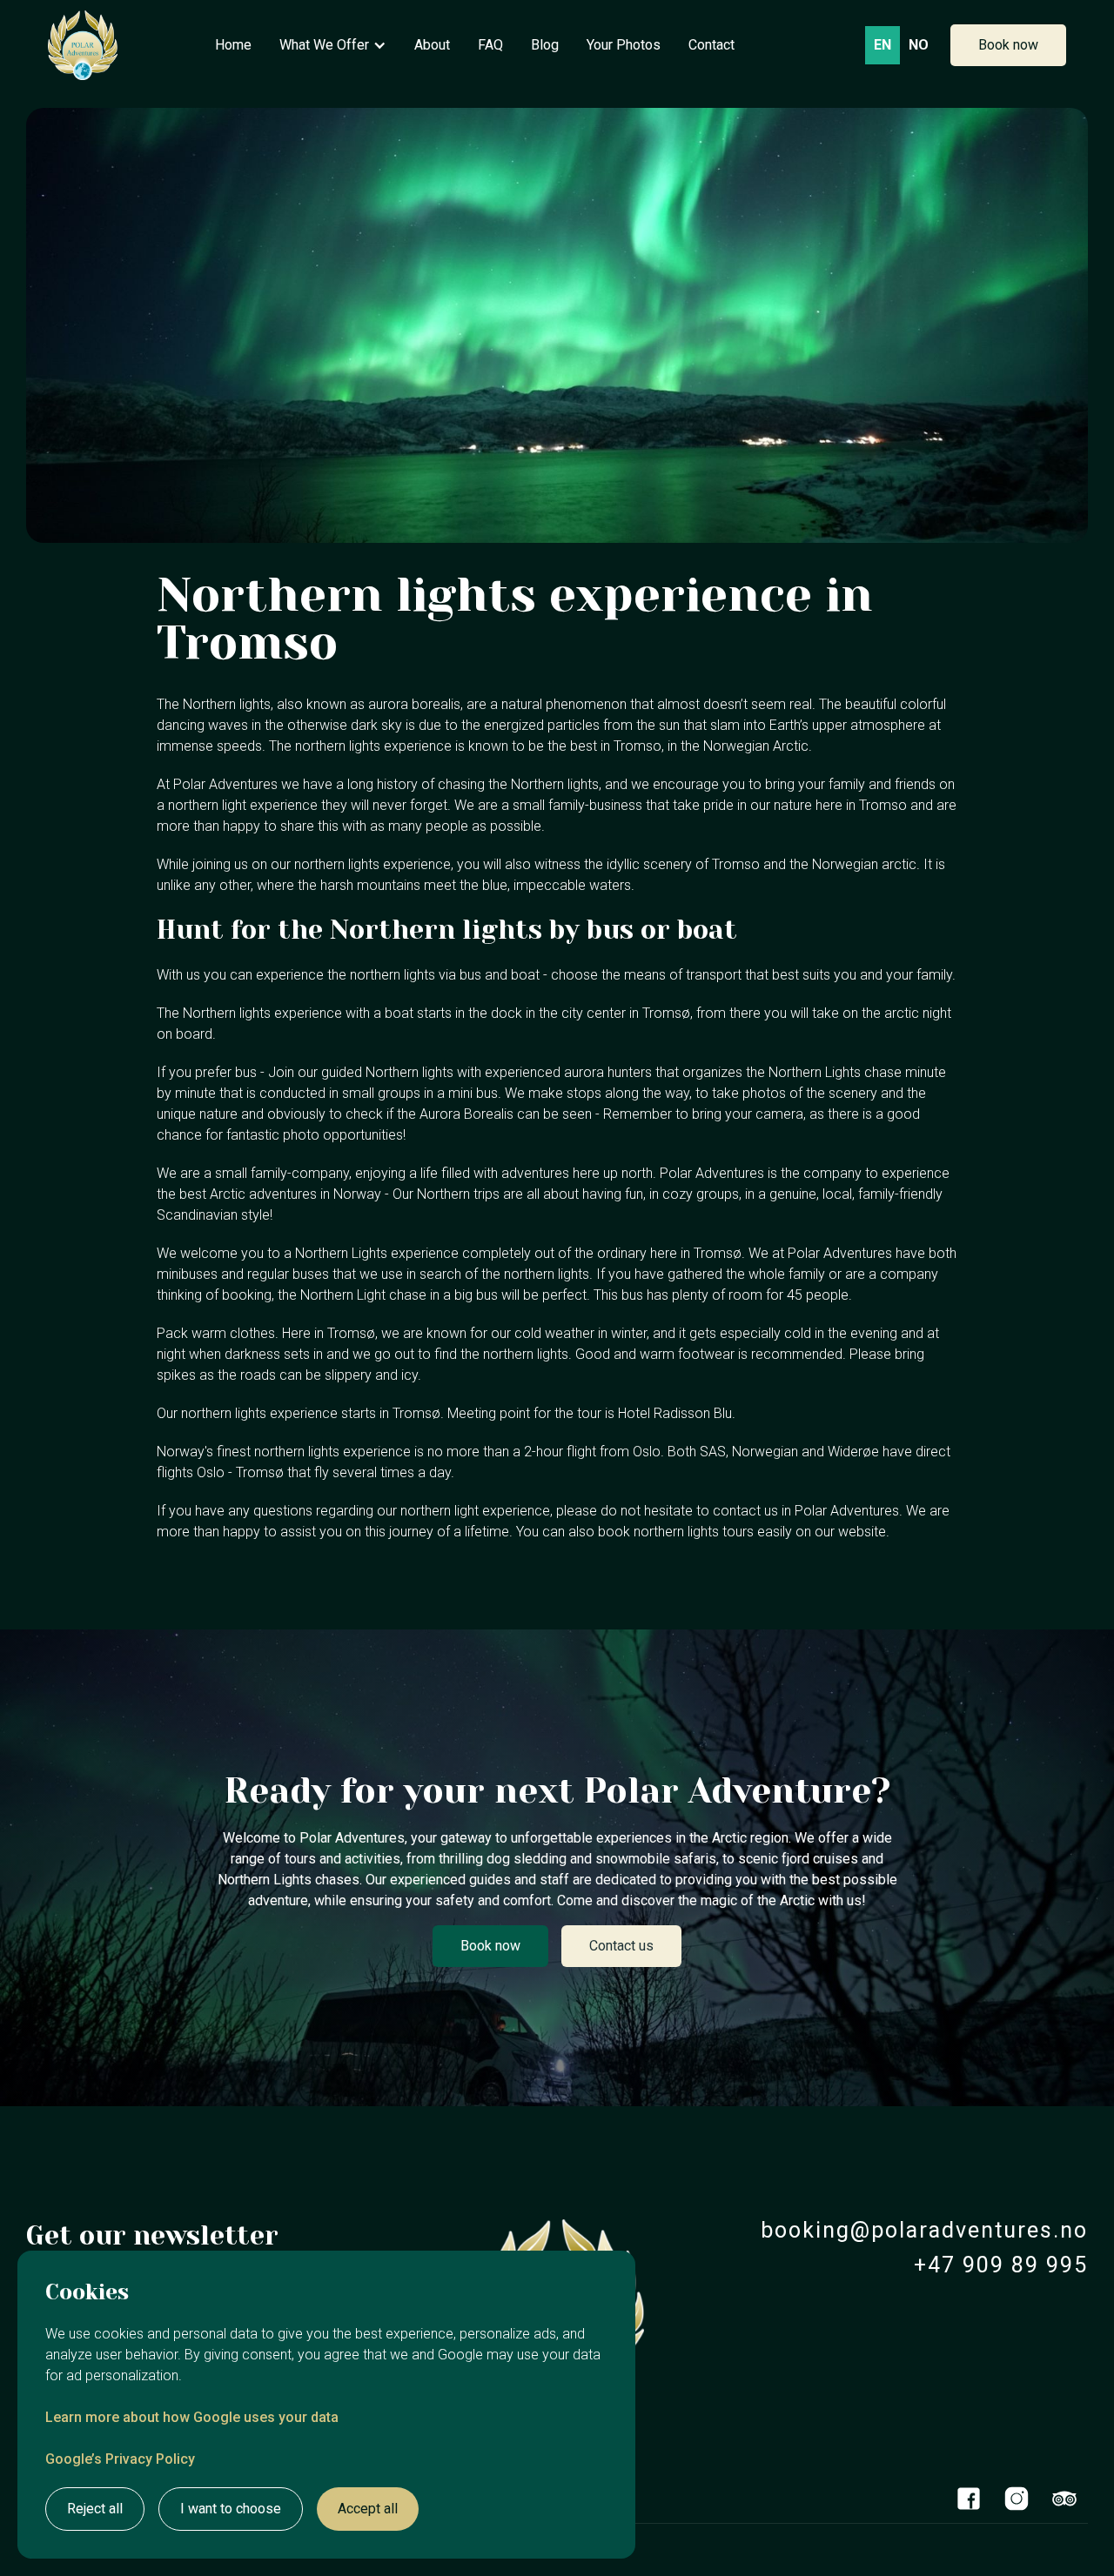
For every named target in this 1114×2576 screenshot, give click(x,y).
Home (233, 45)
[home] (83, 45)
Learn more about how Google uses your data (192, 2417)
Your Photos (624, 45)
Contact (711, 45)
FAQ (490, 45)
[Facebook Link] (968, 2499)
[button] (333, 45)
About (432, 45)
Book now (1008, 45)
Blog (545, 45)
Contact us (621, 1946)
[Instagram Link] (1016, 2499)
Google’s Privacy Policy (120, 2459)
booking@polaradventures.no (924, 2230)
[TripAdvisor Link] (1064, 2499)
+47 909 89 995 (1001, 2265)
